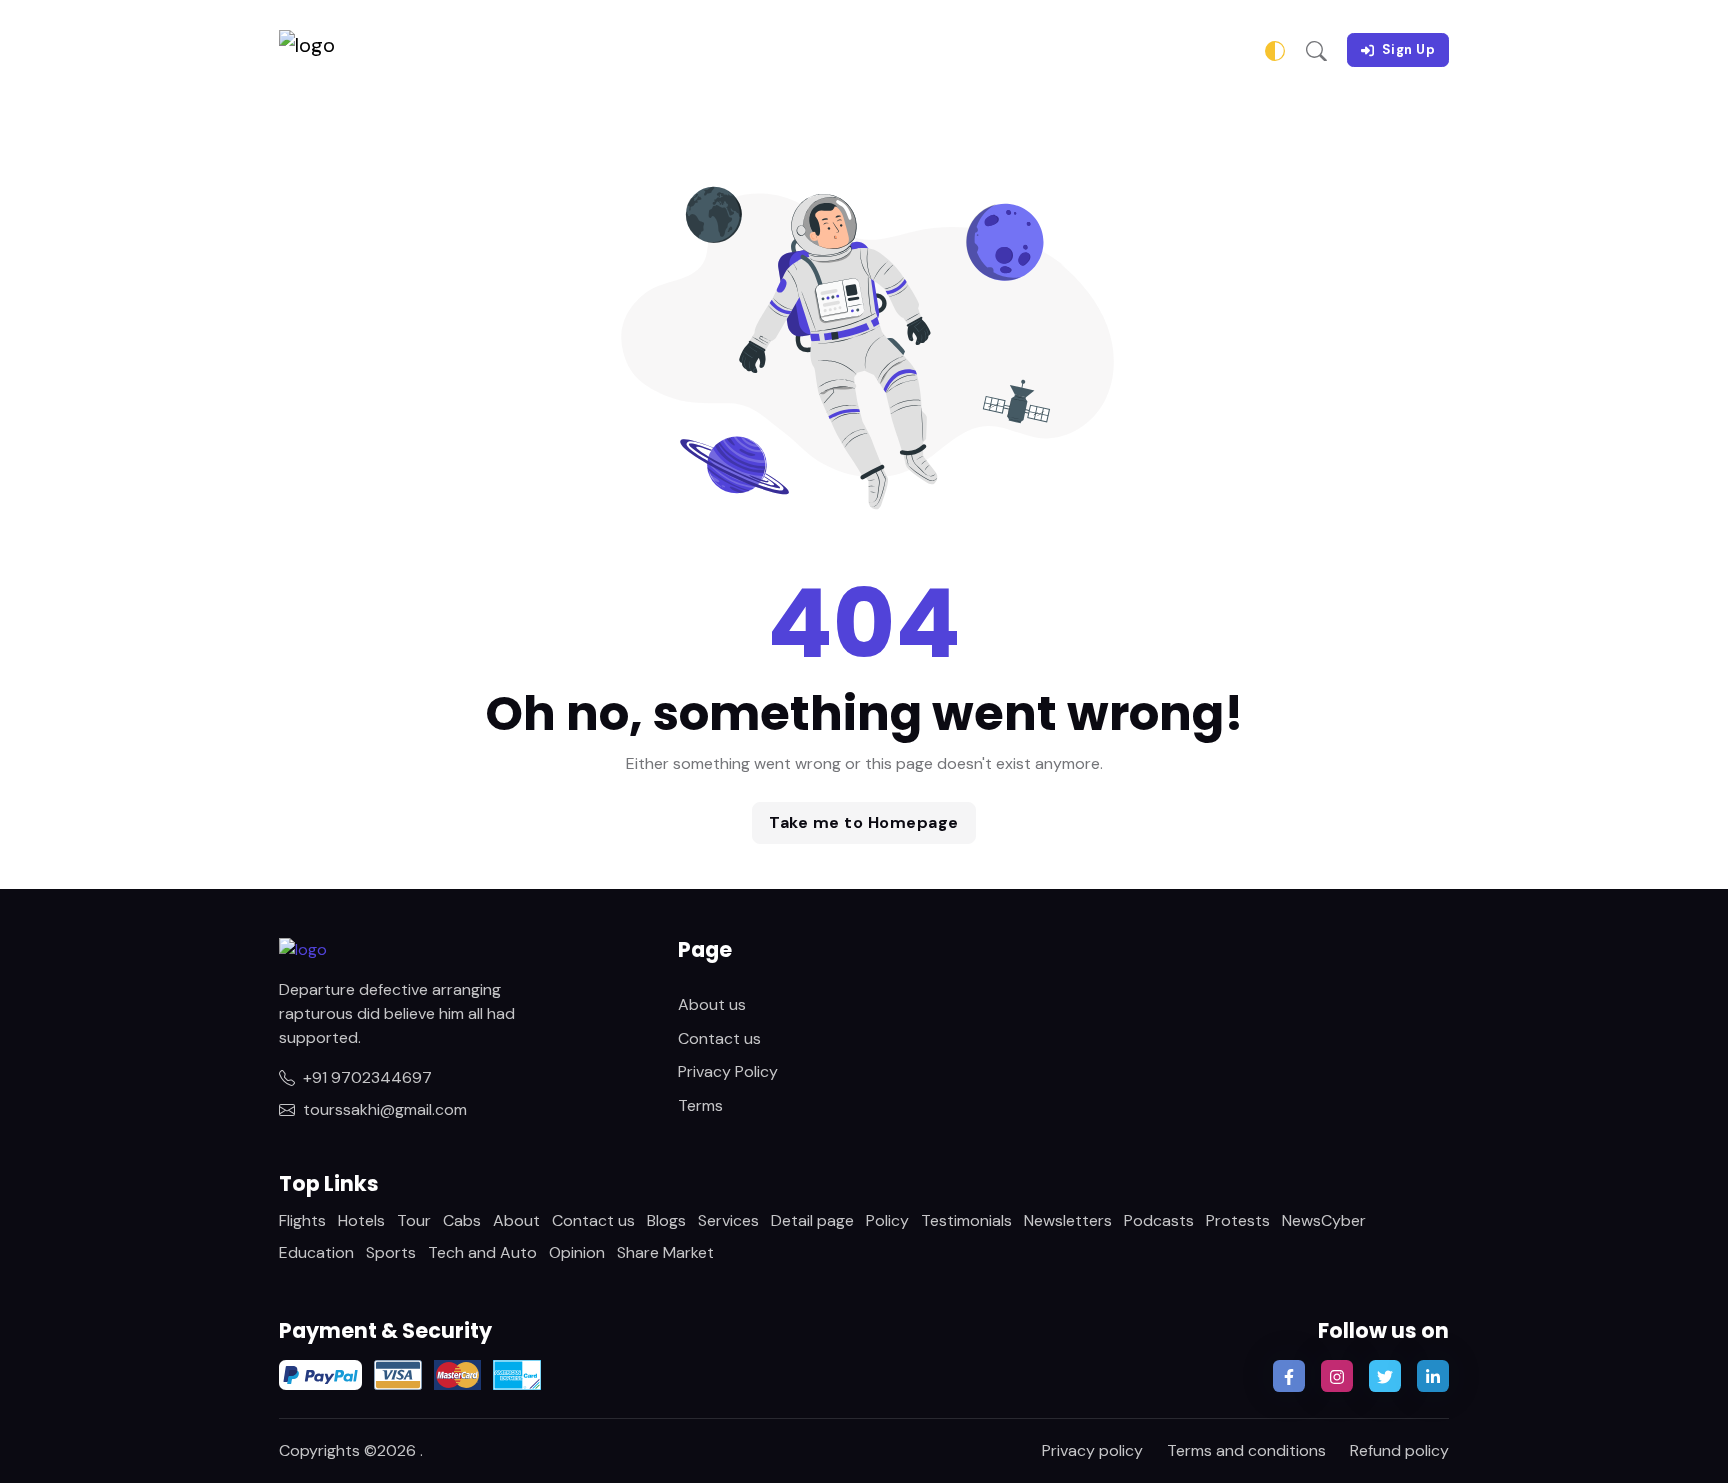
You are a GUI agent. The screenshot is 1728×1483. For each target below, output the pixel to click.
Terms (700, 1105)
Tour (414, 1220)
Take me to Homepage (864, 822)
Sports (391, 1252)
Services (728, 1220)
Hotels (361, 1220)
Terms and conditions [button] (1246, 1450)
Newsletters (1068, 1220)
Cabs (462, 1220)
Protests (1238, 1220)
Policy (887, 1220)
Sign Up (1409, 49)
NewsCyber (1324, 1220)
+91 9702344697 (367, 1077)
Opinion (577, 1252)
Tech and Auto (482, 1252)
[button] (1316, 50)
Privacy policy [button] (1092, 1450)
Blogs (666, 1220)
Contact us (719, 1038)
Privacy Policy (728, 1071)
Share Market (665, 1252)
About (516, 1220)
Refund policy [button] (1399, 1450)
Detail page (812, 1220)
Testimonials (966, 1220)
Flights (302, 1220)
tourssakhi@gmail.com (385, 1109)
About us (712, 1004)
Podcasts (1159, 1220)
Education (316, 1252)
